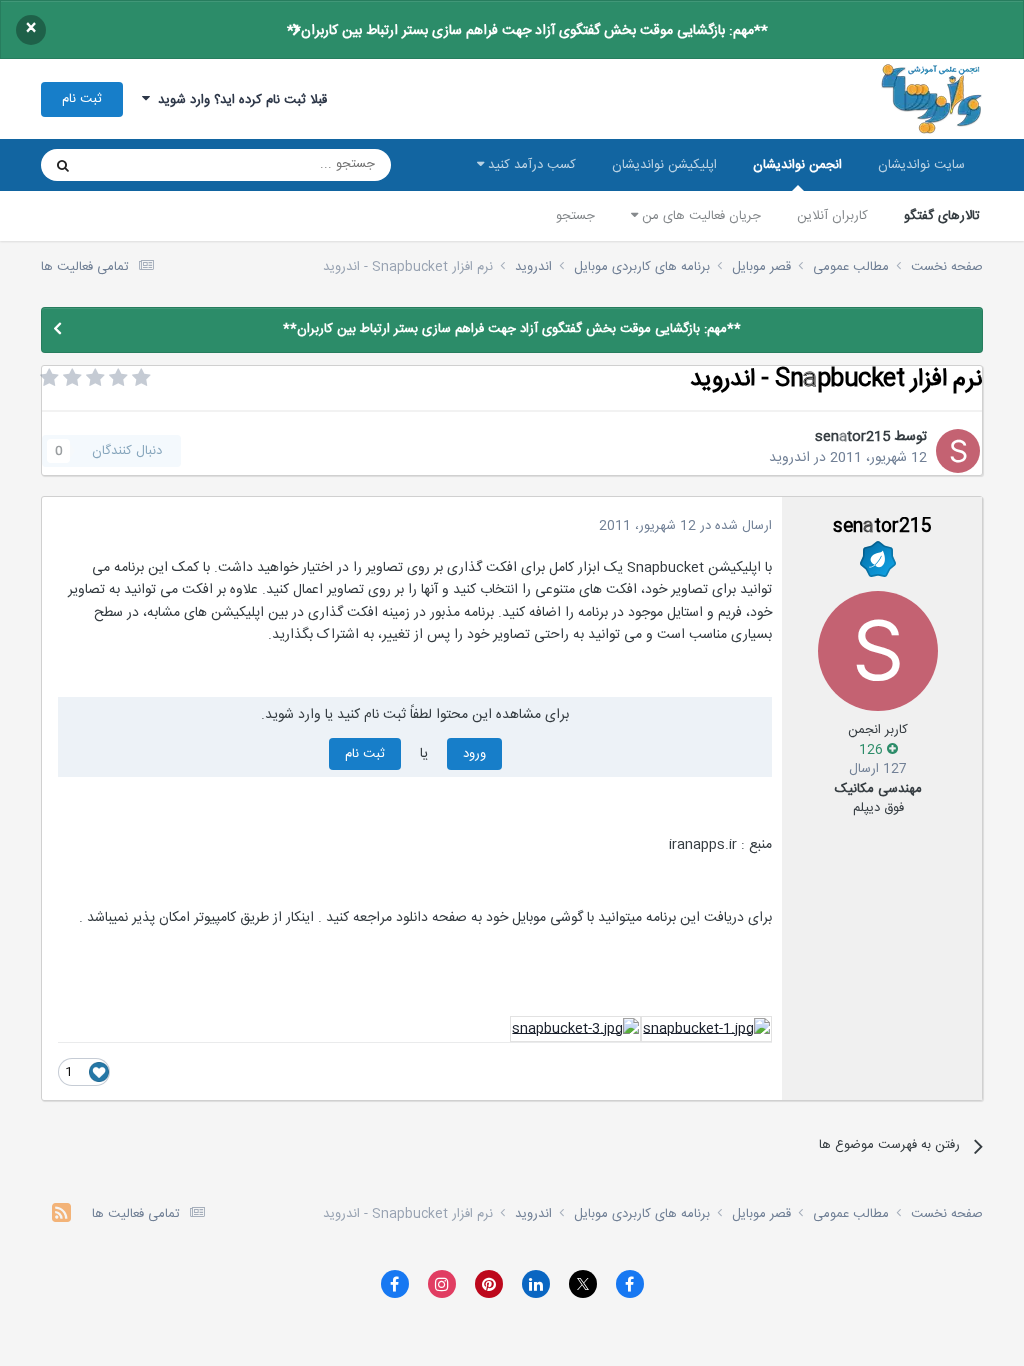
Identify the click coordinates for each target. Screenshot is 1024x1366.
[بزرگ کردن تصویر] (706, 1030)
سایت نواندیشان (921, 165)
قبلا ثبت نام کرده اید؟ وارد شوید (238, 100)
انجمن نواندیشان (797, 165)
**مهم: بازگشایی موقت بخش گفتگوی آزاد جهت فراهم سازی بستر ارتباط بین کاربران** (527, 31)
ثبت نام (82, 99)
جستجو (575, 216)
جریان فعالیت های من (699, 216)
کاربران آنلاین (832, 216)
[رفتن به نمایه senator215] (958, 451)
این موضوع (139, 165)
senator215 (852, 437)
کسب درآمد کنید (530, 165)
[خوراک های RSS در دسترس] (61, 1215)
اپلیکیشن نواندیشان (664, 165)
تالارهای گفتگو (942, 216)
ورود (474, 754)
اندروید (789, 458)
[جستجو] (63, 165)
